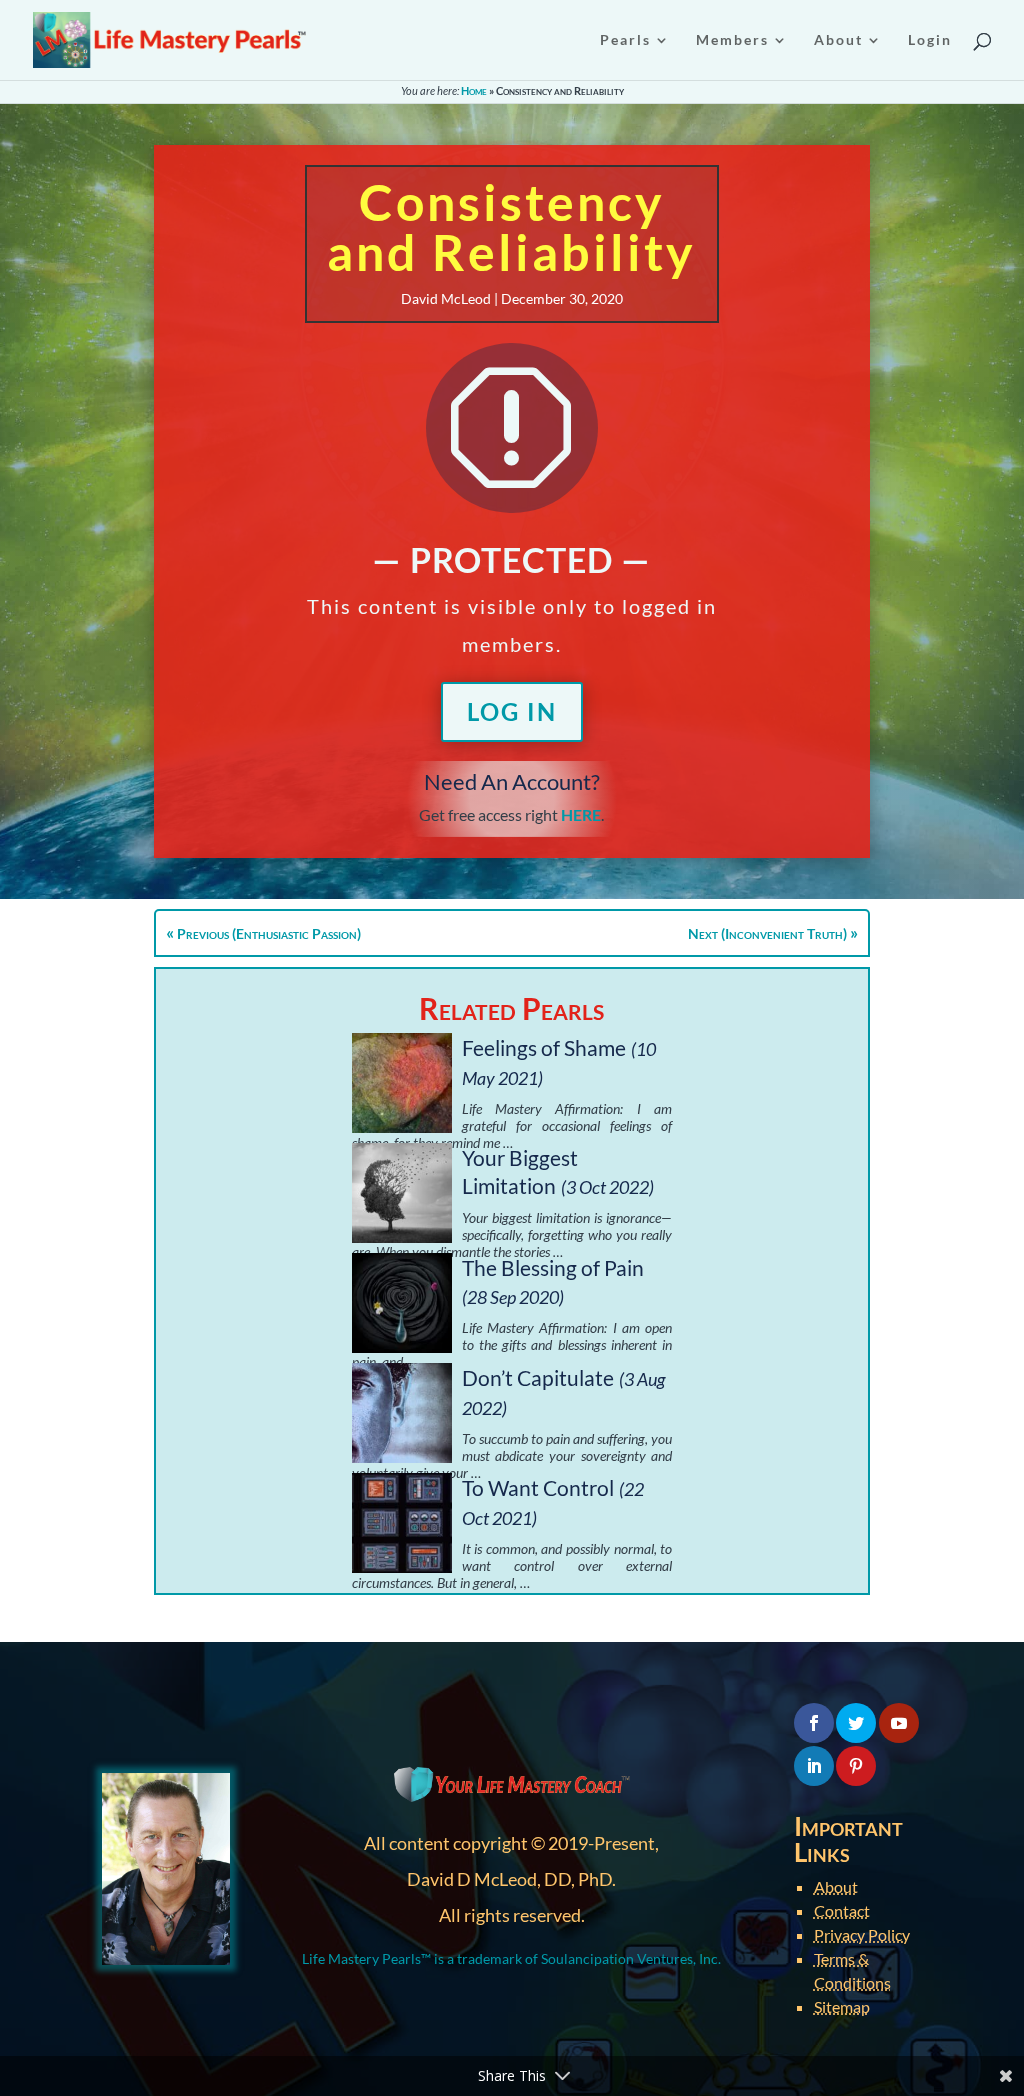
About (836, 1886)
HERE (581, 814)
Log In (512, 711)
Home (474, 90)
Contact (842, 1910)
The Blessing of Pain (553, 1267)
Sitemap (842, 2006)
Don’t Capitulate (538, 1377)
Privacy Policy (862, 1934)
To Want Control (538, 1487)
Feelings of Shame (544, 1047)
